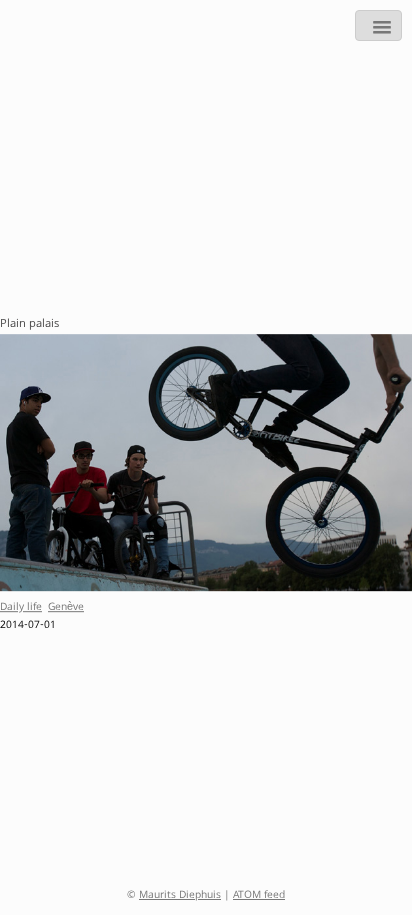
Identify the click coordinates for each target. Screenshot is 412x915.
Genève (66, 608)
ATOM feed (259, 896)
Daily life (21, 608)
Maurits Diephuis (180, 896)
